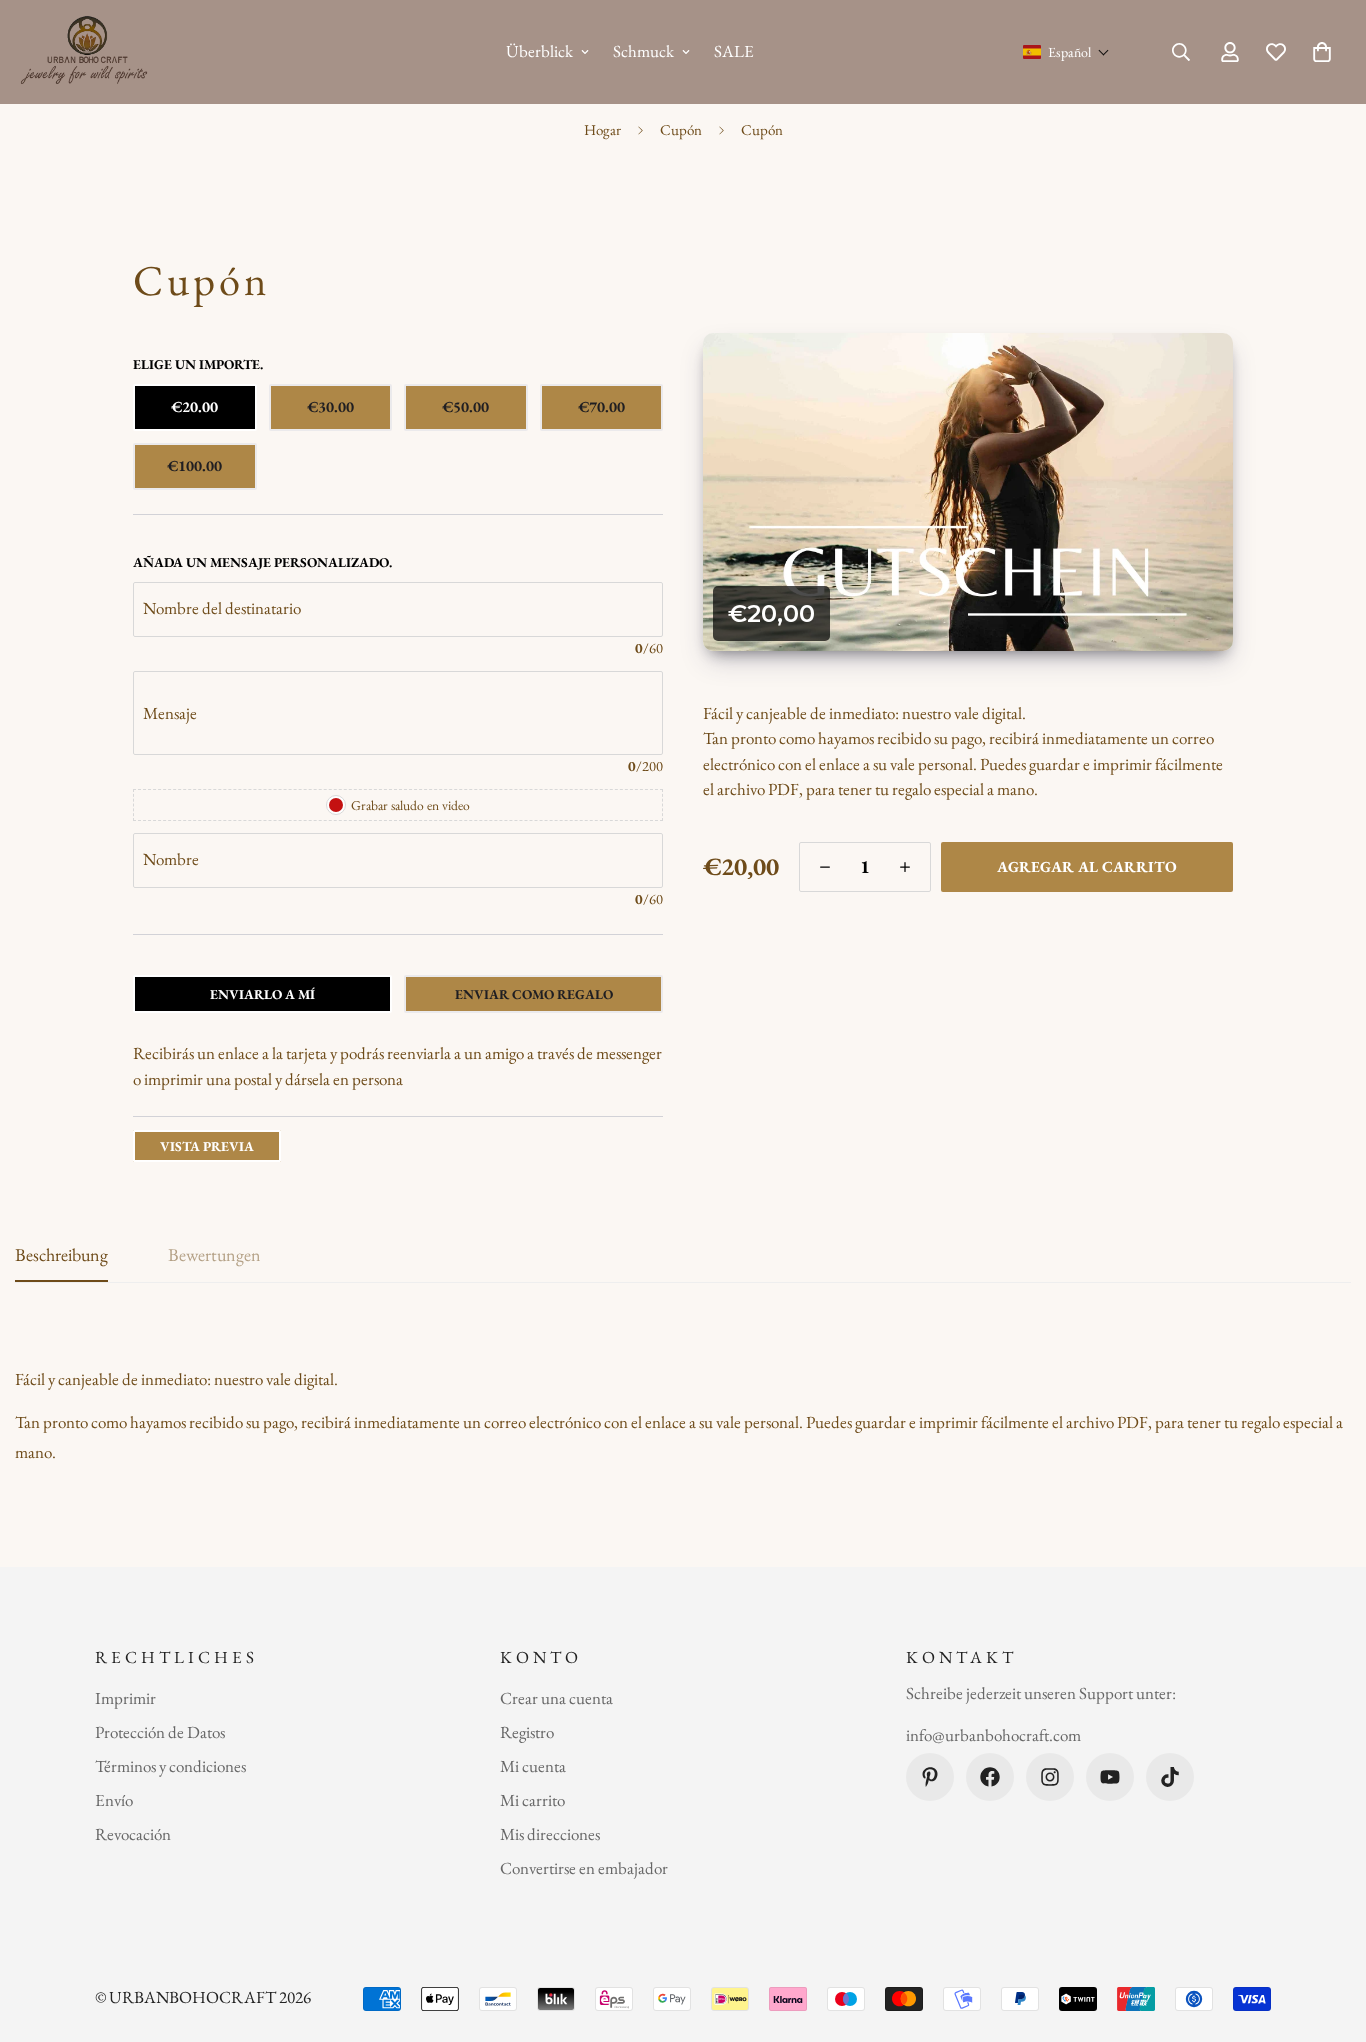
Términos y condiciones (170, 1766)
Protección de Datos (160, 1732)
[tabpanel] (398, 1066)
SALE (734, 51)
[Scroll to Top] (1327, 1933)
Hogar (602, 129)
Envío (114, 1800)
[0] (1322, 52)
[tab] (262, 994)
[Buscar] (1181, 52)
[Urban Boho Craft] (87, 52)
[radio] (195, 407)
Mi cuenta (533, 1766)
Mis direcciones (550, 1834)
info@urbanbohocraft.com (993, 1735)
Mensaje (170, 713)
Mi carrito (532, 1800)
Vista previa (207, 1146)
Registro (527, 1732)
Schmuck (643, 51)
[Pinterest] (930, 1777)
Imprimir (125, 1698)
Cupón (681, 129)
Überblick (539, 51)
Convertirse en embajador (584, 1868)
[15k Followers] (1050, 1777)
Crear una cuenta (556, 1698)
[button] (1066, 52)
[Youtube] (1110, 1777)
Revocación (133, 1834)
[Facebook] (990, 1777)
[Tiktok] (1170, 1777)
